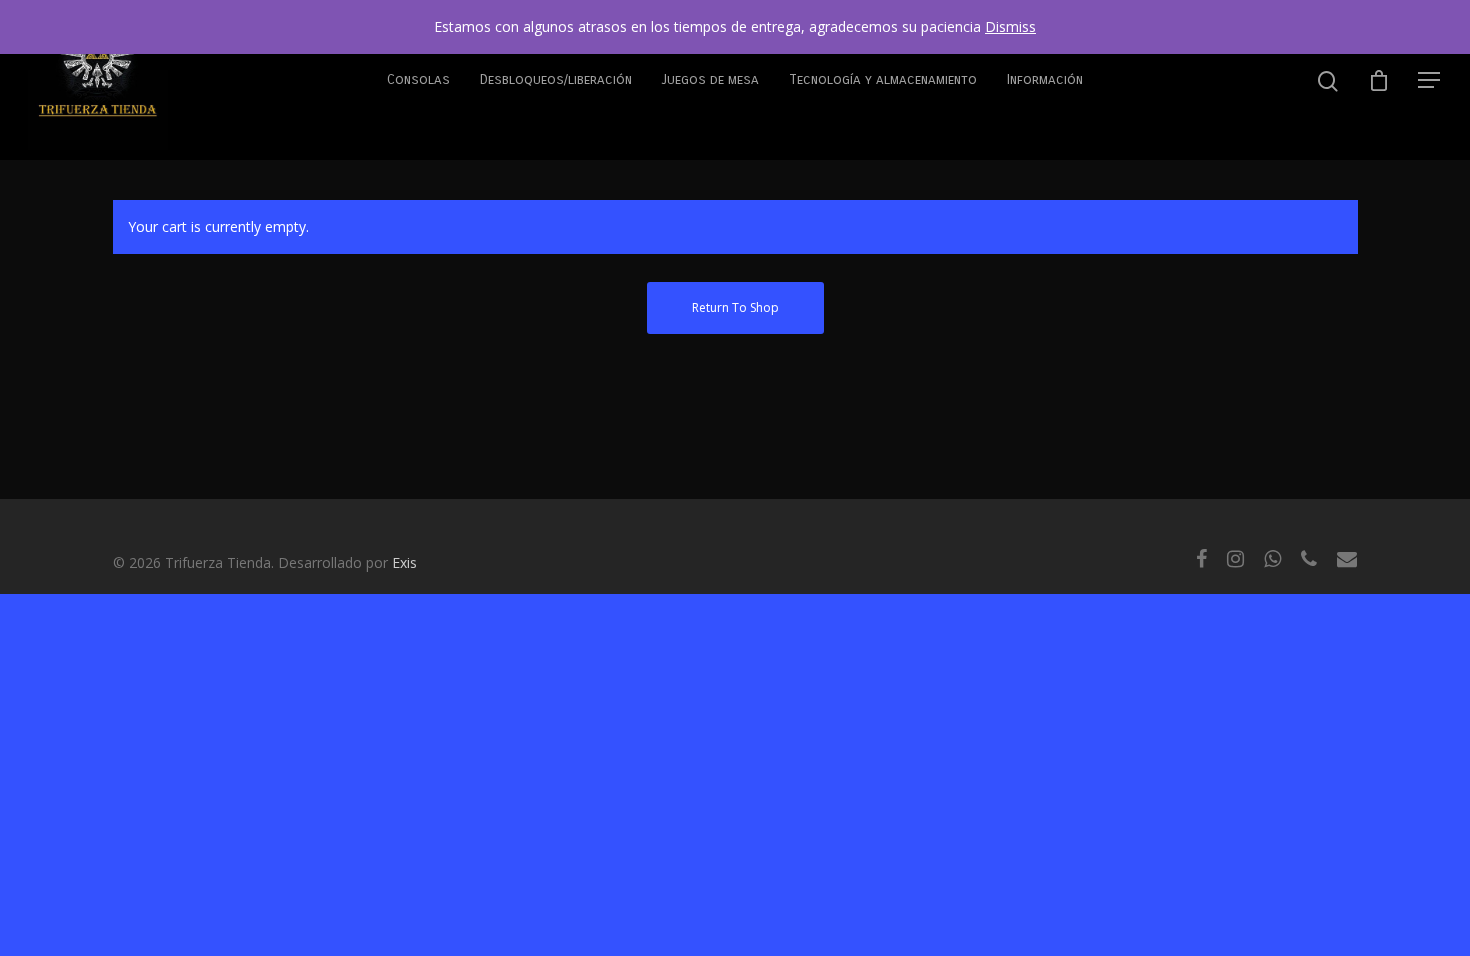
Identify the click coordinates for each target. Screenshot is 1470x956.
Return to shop (735, 307)
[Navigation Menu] (1430, 80)
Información (1045, 79)
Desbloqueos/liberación (556, 79)
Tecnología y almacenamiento (883, 79)
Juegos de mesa (710, 79)
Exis (404, 562)
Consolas (418, 79)
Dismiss (1010, 26)
